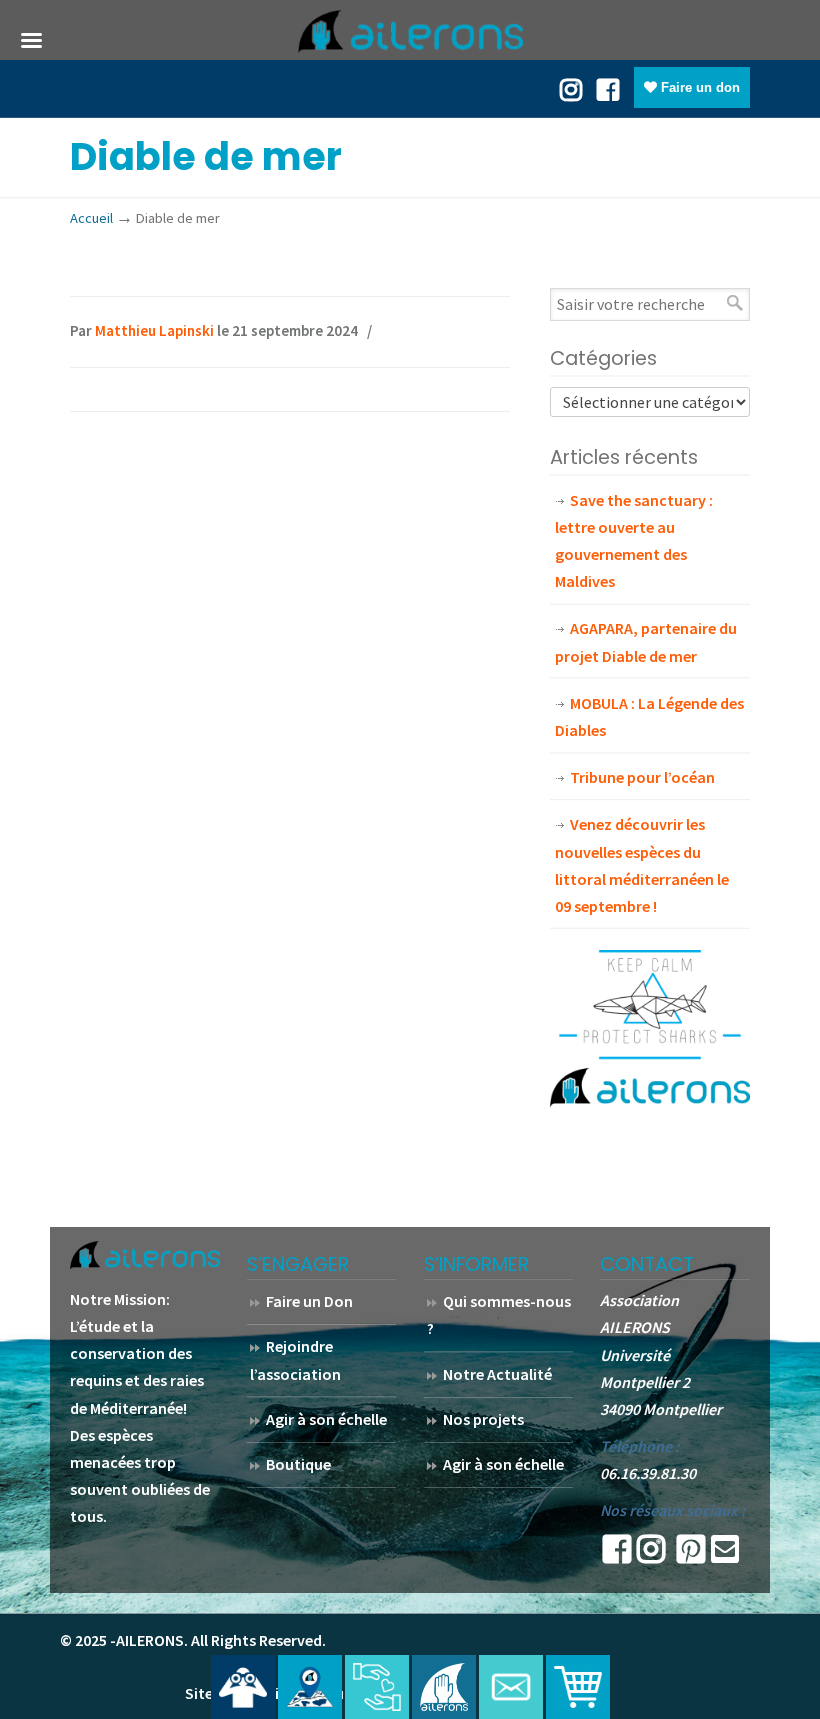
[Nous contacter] (511, 1687)
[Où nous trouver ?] (243, 1687)
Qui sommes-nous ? (499, 1314)
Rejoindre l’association (295, 1359)
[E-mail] (725, 1555)
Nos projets (483, 1419)
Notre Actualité (497, 1374)
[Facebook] (608, 88)
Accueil (91, 218)
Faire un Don (309, 1301)
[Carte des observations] (310, 1687)
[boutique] (578, 1687)
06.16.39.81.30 (648, 1473)
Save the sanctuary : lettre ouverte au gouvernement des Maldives (634, 541)
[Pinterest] (691, 1555)
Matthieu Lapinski (154, 330)
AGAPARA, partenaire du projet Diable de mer (646, 641)
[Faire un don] (377, 1687)
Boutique (298, 1464)
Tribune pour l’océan (642, 777)
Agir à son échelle (326, 1419)
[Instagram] (651, 1555)
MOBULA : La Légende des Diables (649, 716)
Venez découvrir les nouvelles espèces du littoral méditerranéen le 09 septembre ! (642, 865)
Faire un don (698, 87)
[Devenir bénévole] (444, 1687)
